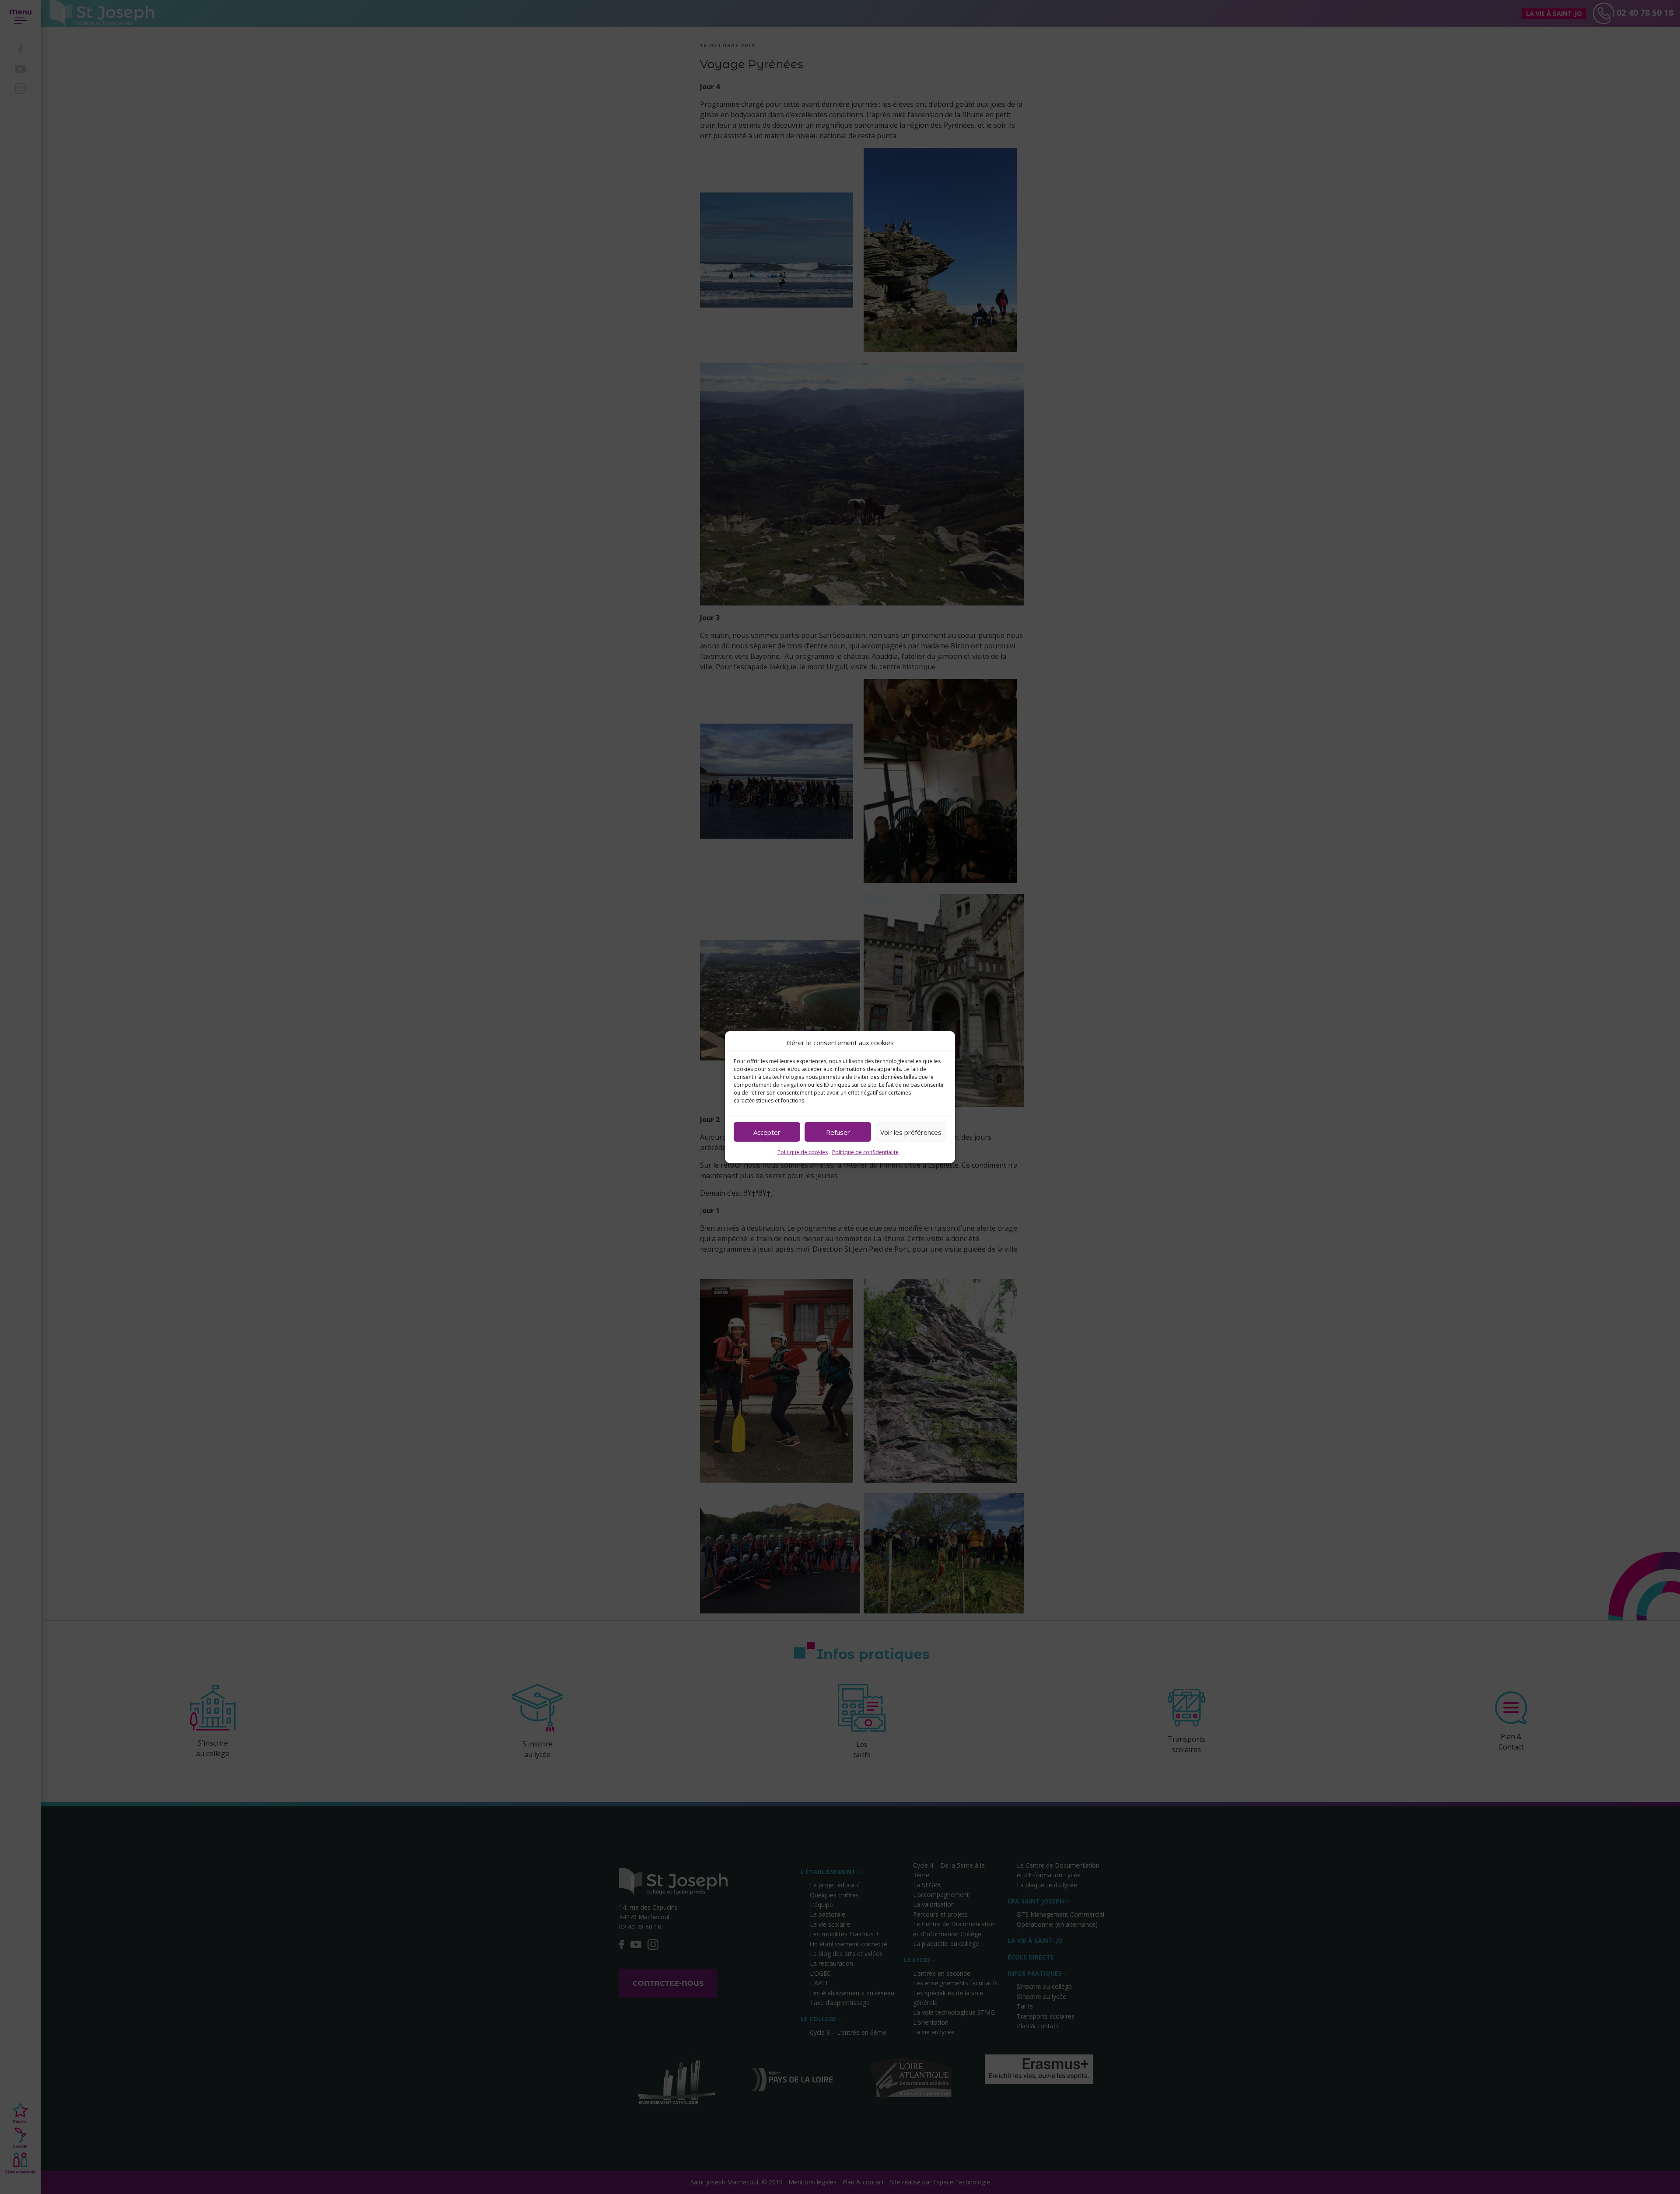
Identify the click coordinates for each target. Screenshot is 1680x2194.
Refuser (838, 1132)
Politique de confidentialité (865, 1152)
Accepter (767, 1132)
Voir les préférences (911, 1132)
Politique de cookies (803, 1152)
